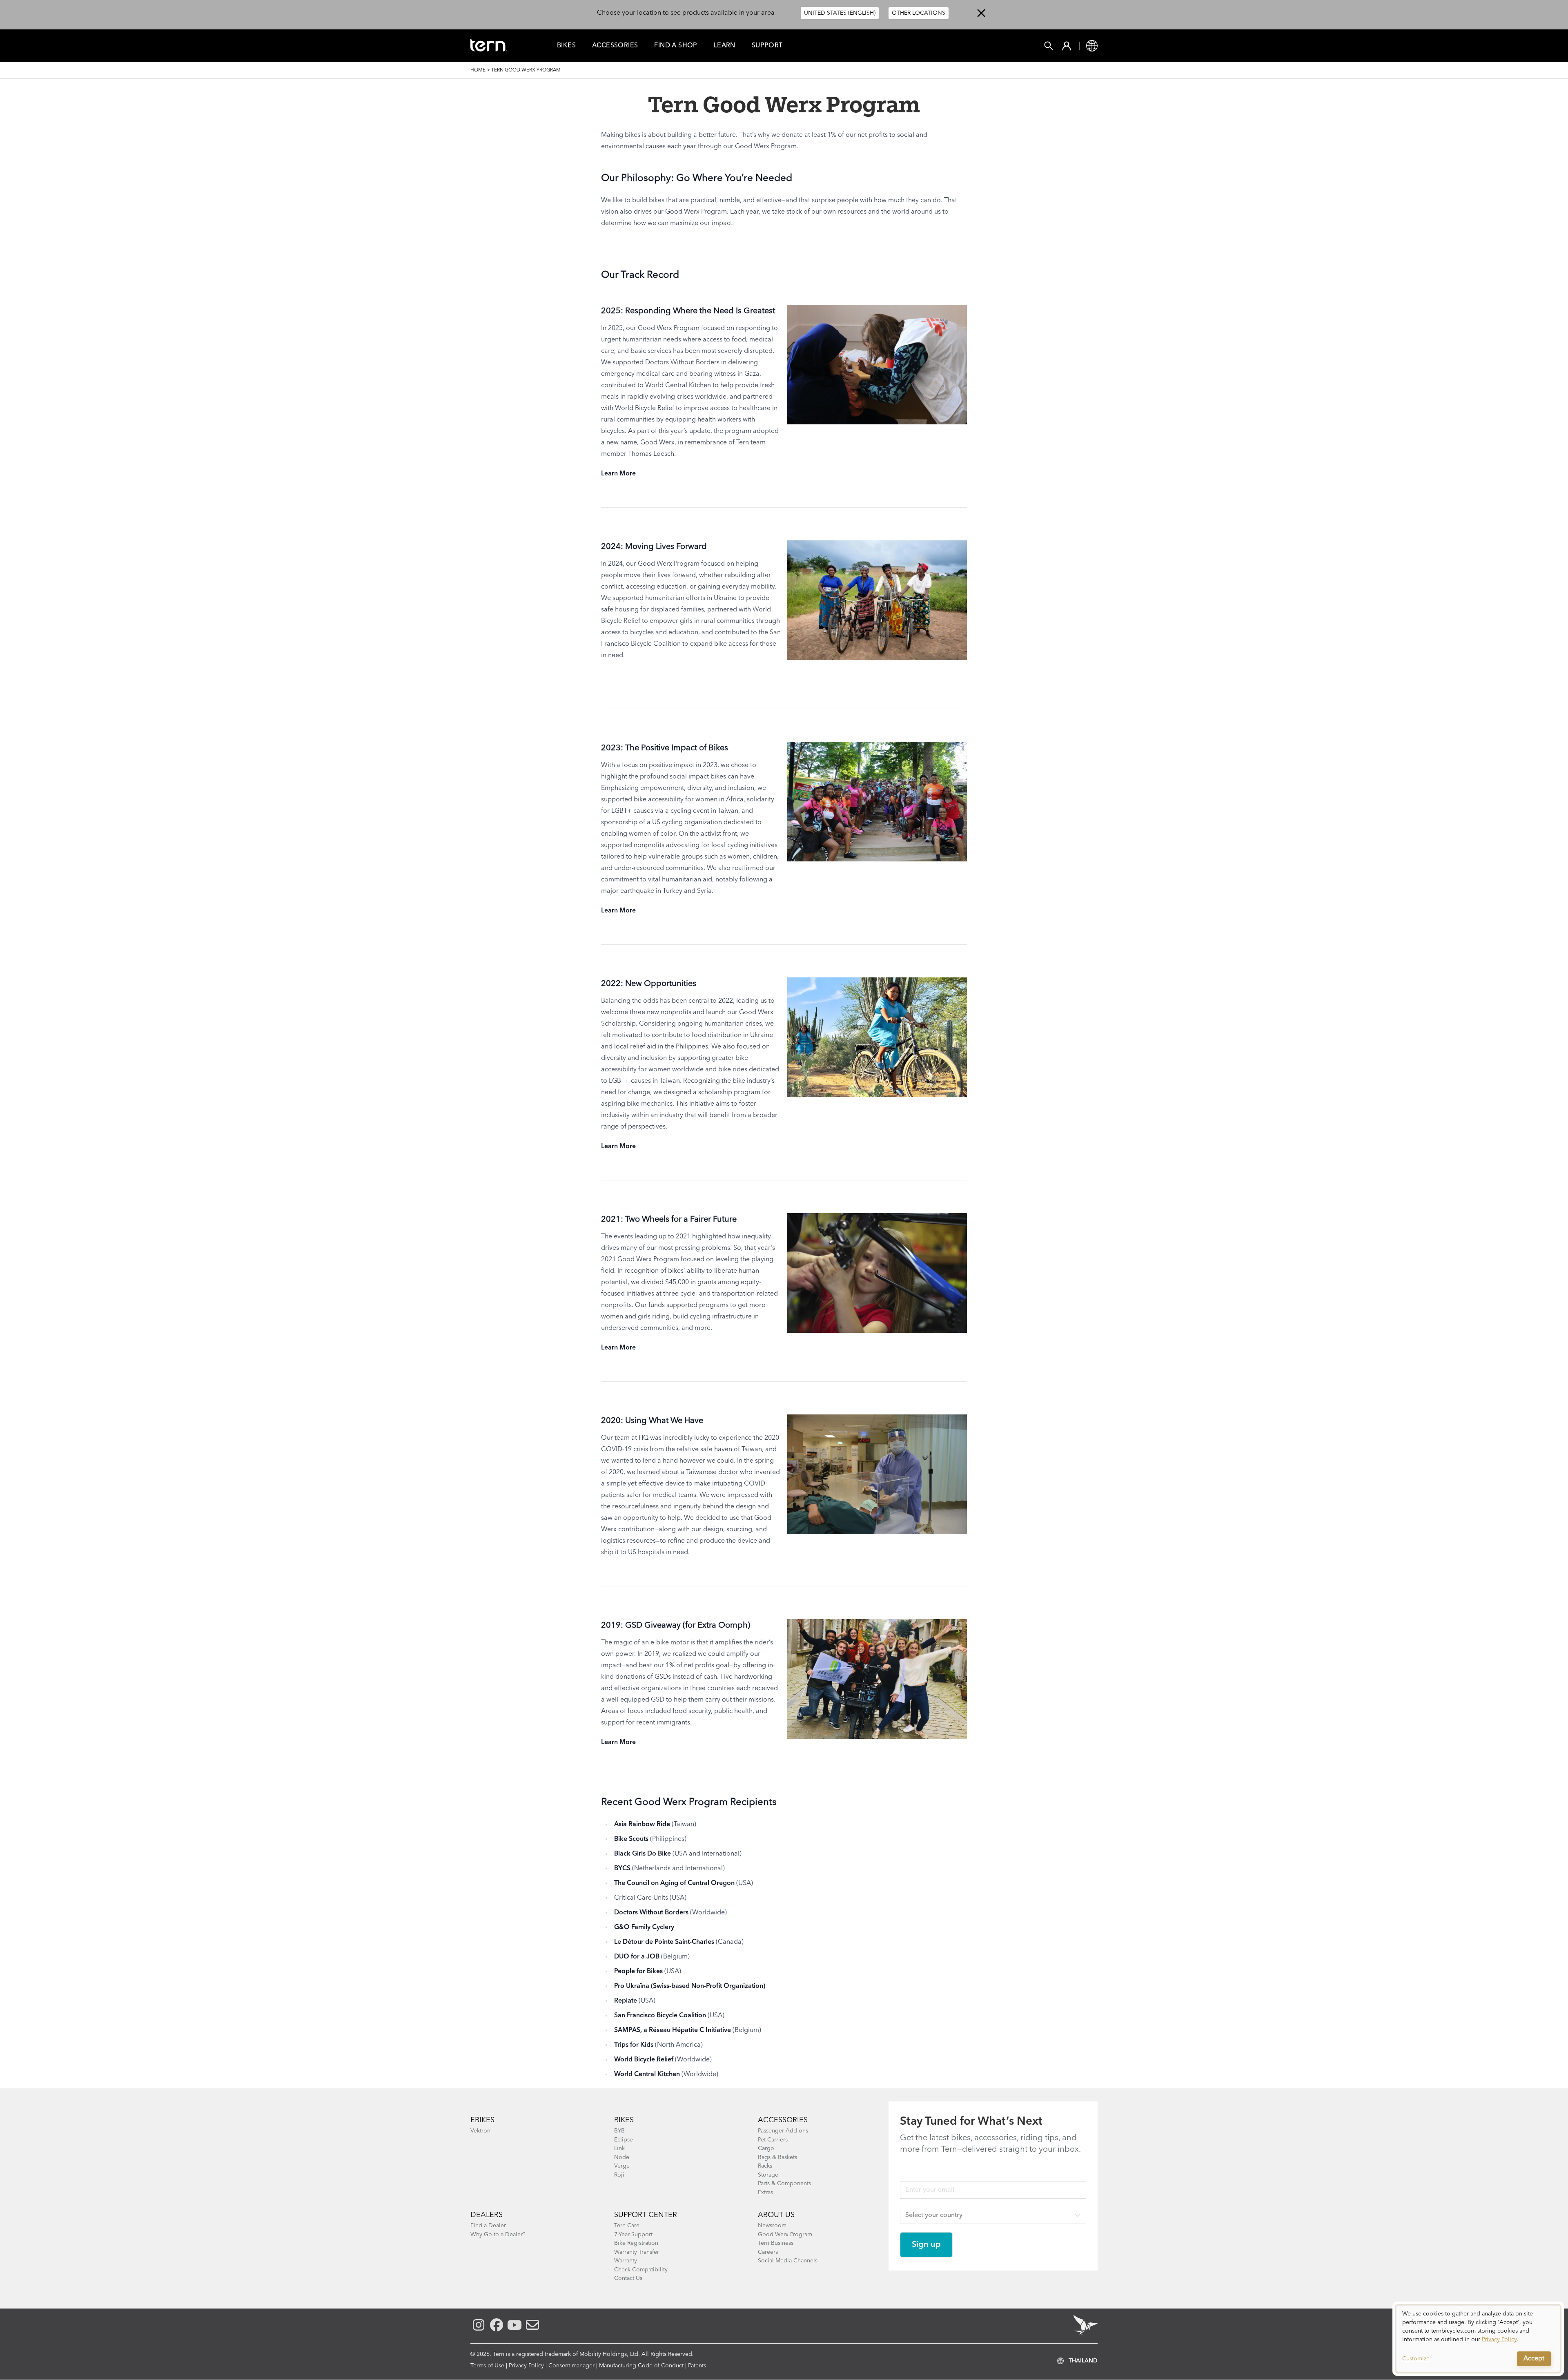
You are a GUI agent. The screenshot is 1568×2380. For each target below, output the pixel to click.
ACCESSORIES (783, 2120)
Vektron (480, 2131)
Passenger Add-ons (783, 2131)
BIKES (624, 2120)
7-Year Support (633, 2235)
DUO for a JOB (637, 1957)
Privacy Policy (526, 2366)
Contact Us (628, 2278)
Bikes (566, 46)
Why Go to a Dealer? (498, 2235)
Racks (765, 2166)
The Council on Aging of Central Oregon (674, 1883)
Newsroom (772, 2226)
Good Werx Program (785, 2235)
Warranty (626, 2261)
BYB (619, 2131)
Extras (765, 2193)
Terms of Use (487, 2366)
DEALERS (487, 2215)
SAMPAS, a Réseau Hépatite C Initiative (673, 2030)
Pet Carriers (773, 2140)
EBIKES (482, 2120)
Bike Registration (636, 2243)
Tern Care (627, 2226)
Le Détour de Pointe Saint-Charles (664, 1942)
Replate (626, 2001)
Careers (768, 2252)
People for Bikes (638, 1972)
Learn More (618, 474)
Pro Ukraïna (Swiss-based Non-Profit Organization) (690, 1986)
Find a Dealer (488, 2226)
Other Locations (919, 13)
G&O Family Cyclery (644, 1927)
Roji (619, 2175)
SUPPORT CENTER (646, 2215)
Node (622, 2157)
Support (767, 46)
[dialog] (1478, 2339)
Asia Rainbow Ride (642, 1825)
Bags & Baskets (777, 2157)
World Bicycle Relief (644, 2060)
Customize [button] (1416, 2359)
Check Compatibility (641, 2270)
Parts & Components (784, 2184)
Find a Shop (676, 46)
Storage (768, 2175)
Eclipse (624, 2140)
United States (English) (840, 13)
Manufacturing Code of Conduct (641, 2366)
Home (478, 70)
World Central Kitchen (647, 2074)
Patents (697, 2366)
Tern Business (776, 2243)
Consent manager (571, 2366)
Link (619, 2148)
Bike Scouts (631, 1839)
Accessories (615, 46)
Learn (725, 46)
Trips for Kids (634, 2045)
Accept (1534, 2359)
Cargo (766, 2148)
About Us (776, 2215)
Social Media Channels (788, 2261)
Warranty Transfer (637, 2252)
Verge (622, 2166)
